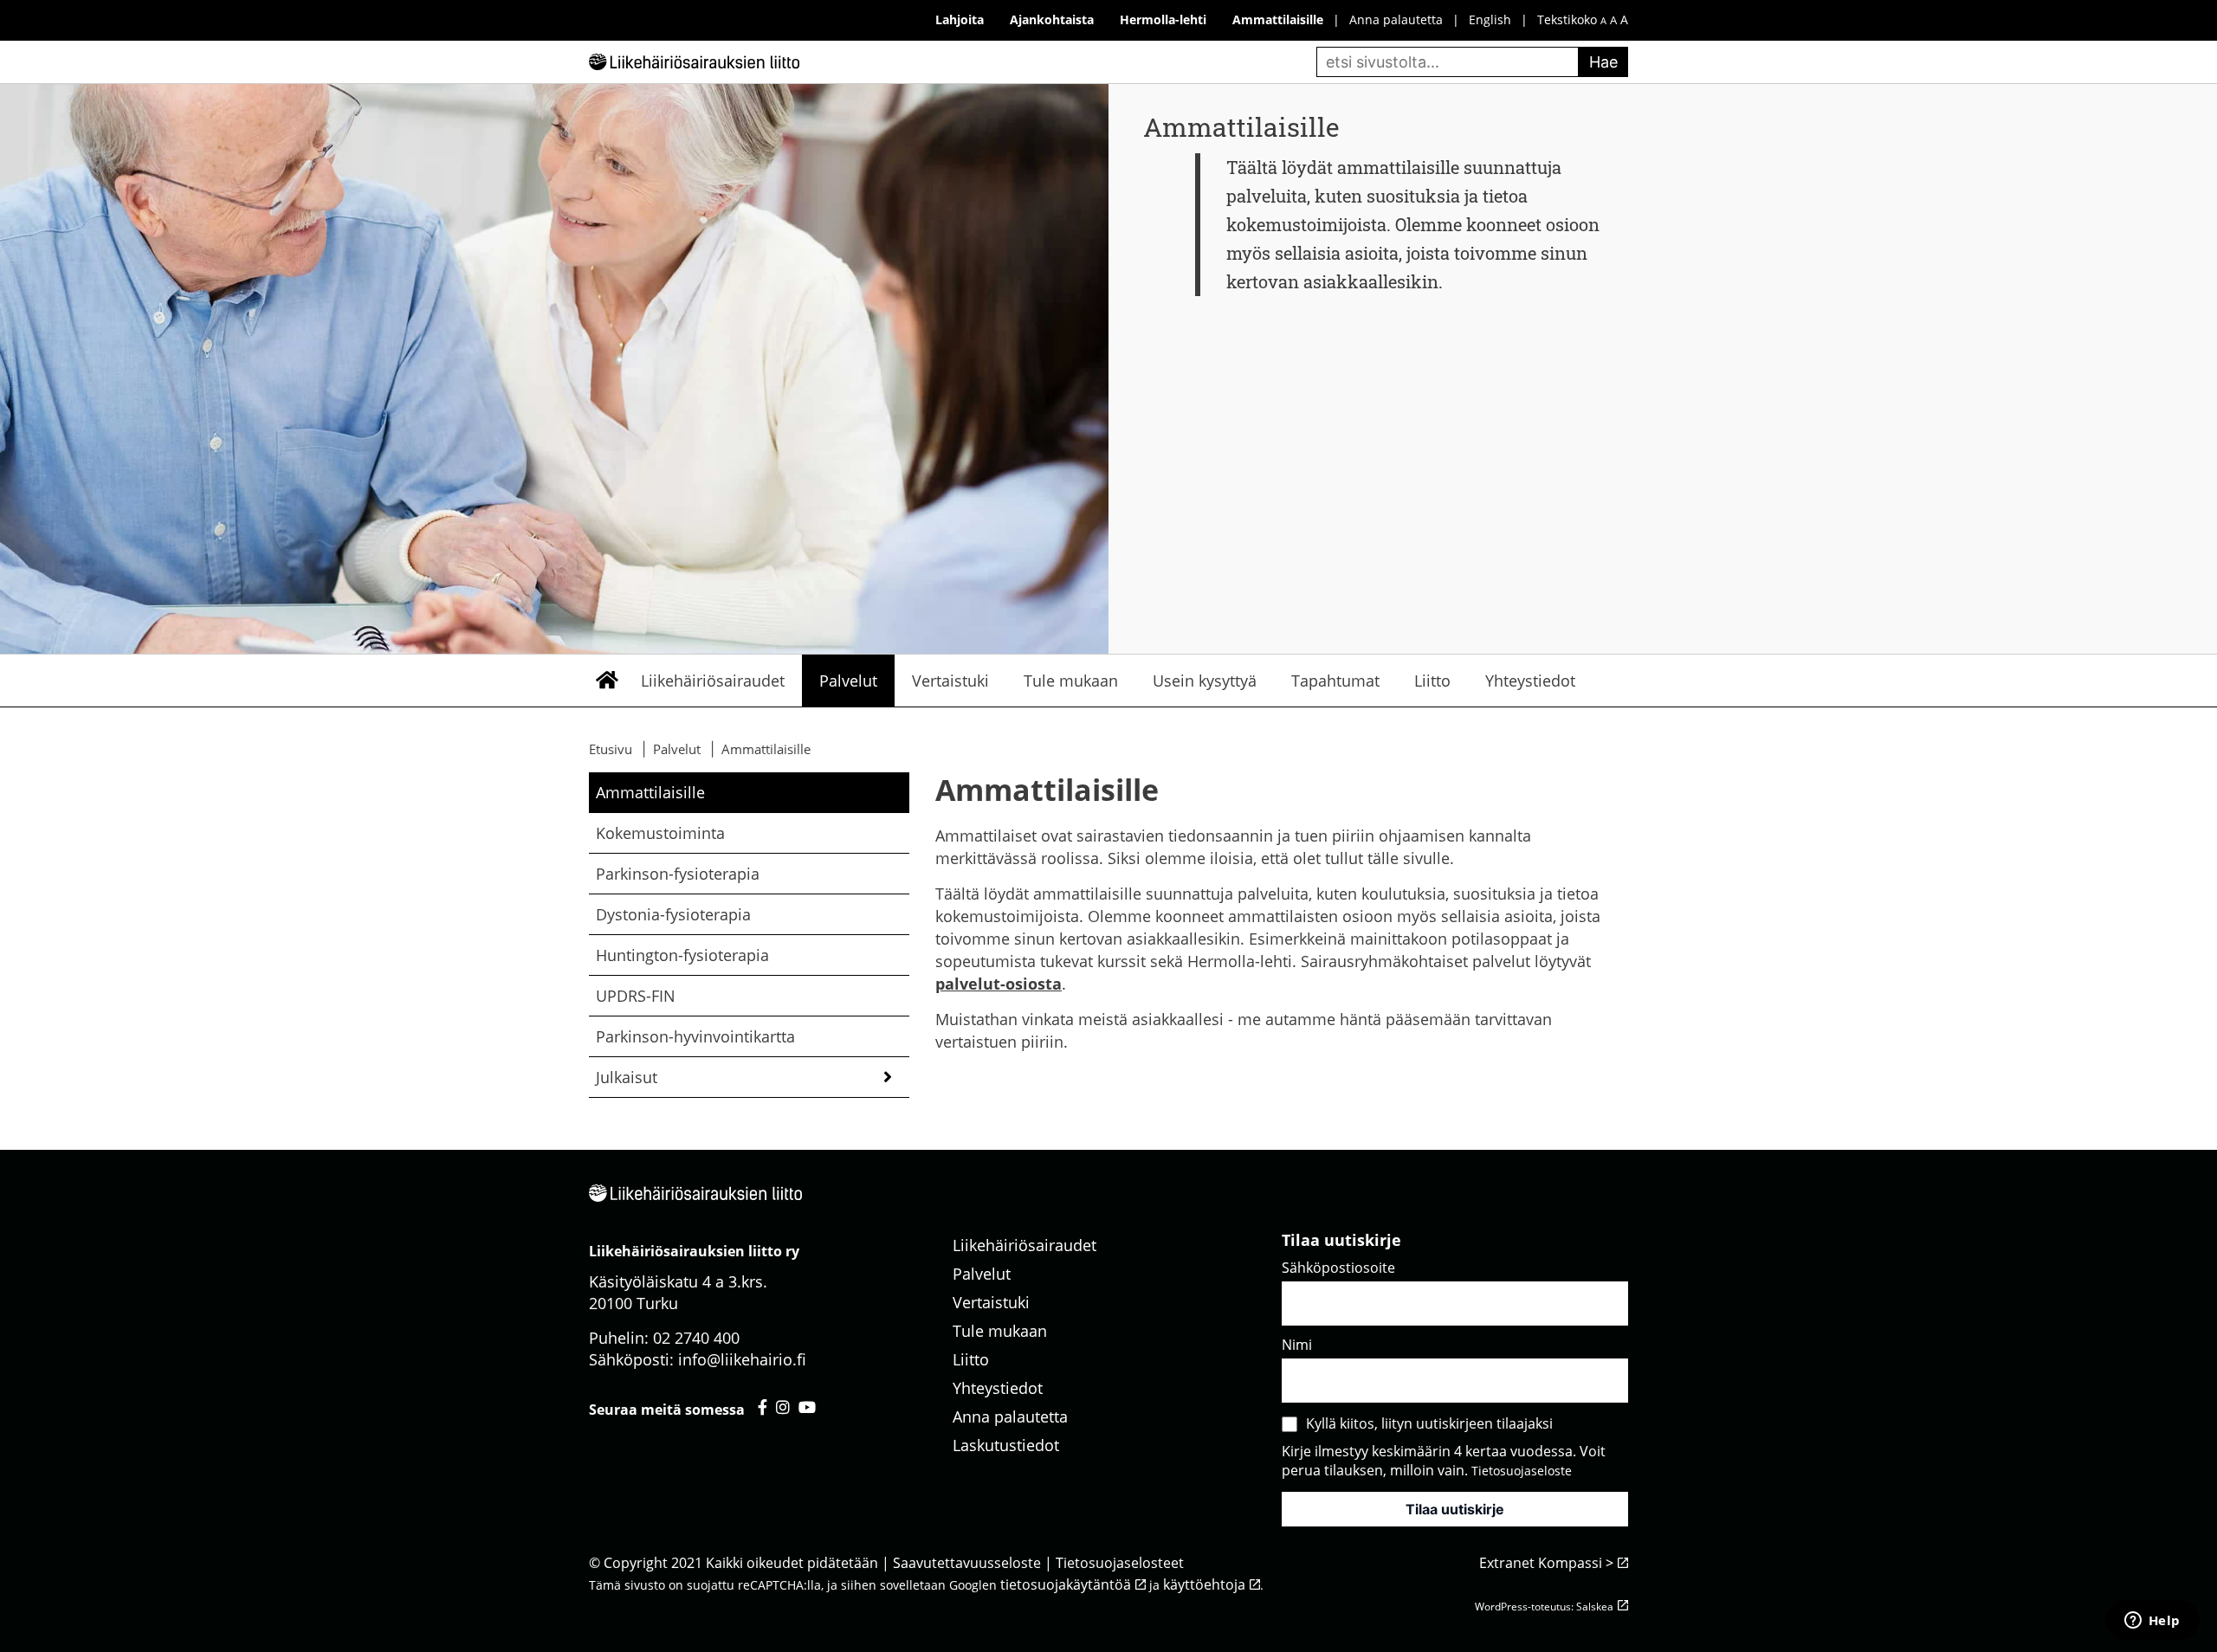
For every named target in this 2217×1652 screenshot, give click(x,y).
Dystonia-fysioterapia (673, 914)
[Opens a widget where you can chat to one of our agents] (2152, 1622)
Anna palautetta (1396, 19)
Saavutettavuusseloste (967, 1563)
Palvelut (848, 681)
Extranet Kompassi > (1546, 1563)
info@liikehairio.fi (742, 1359)
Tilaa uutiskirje (1455, 1509)
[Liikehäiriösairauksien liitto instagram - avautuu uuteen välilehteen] (783, 1407)
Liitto (1432, 681)
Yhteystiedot (1530, 681)
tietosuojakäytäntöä (1066, 1584)
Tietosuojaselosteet (1120, 1563)
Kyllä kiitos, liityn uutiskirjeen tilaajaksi (1429, 1423)
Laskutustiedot (1006, 1445)
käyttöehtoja (1204, 1584)
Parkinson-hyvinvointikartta (695, 1036)
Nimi (1297, 1345)
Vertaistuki (950, 681)
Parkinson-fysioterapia (678, 874)
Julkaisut (627, 1077)
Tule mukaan (1071, 681)
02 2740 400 (696, 1338)
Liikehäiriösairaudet (713, 681)
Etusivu (606, 681)
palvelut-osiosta (999, 984)
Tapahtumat (1335, 681)
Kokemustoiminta (660, 833)
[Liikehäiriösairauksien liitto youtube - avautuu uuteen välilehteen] (807, 1407)
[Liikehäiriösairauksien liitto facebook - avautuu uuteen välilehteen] (763, 1407)
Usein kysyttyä (1205, 681)
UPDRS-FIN (636, 996)
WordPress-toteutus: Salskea (1544, 1607)
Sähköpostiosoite (1338, 1268)
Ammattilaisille (650, 792)
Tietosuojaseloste (1522, 1471)
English (1490, 19)
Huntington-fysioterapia (682, 955)
